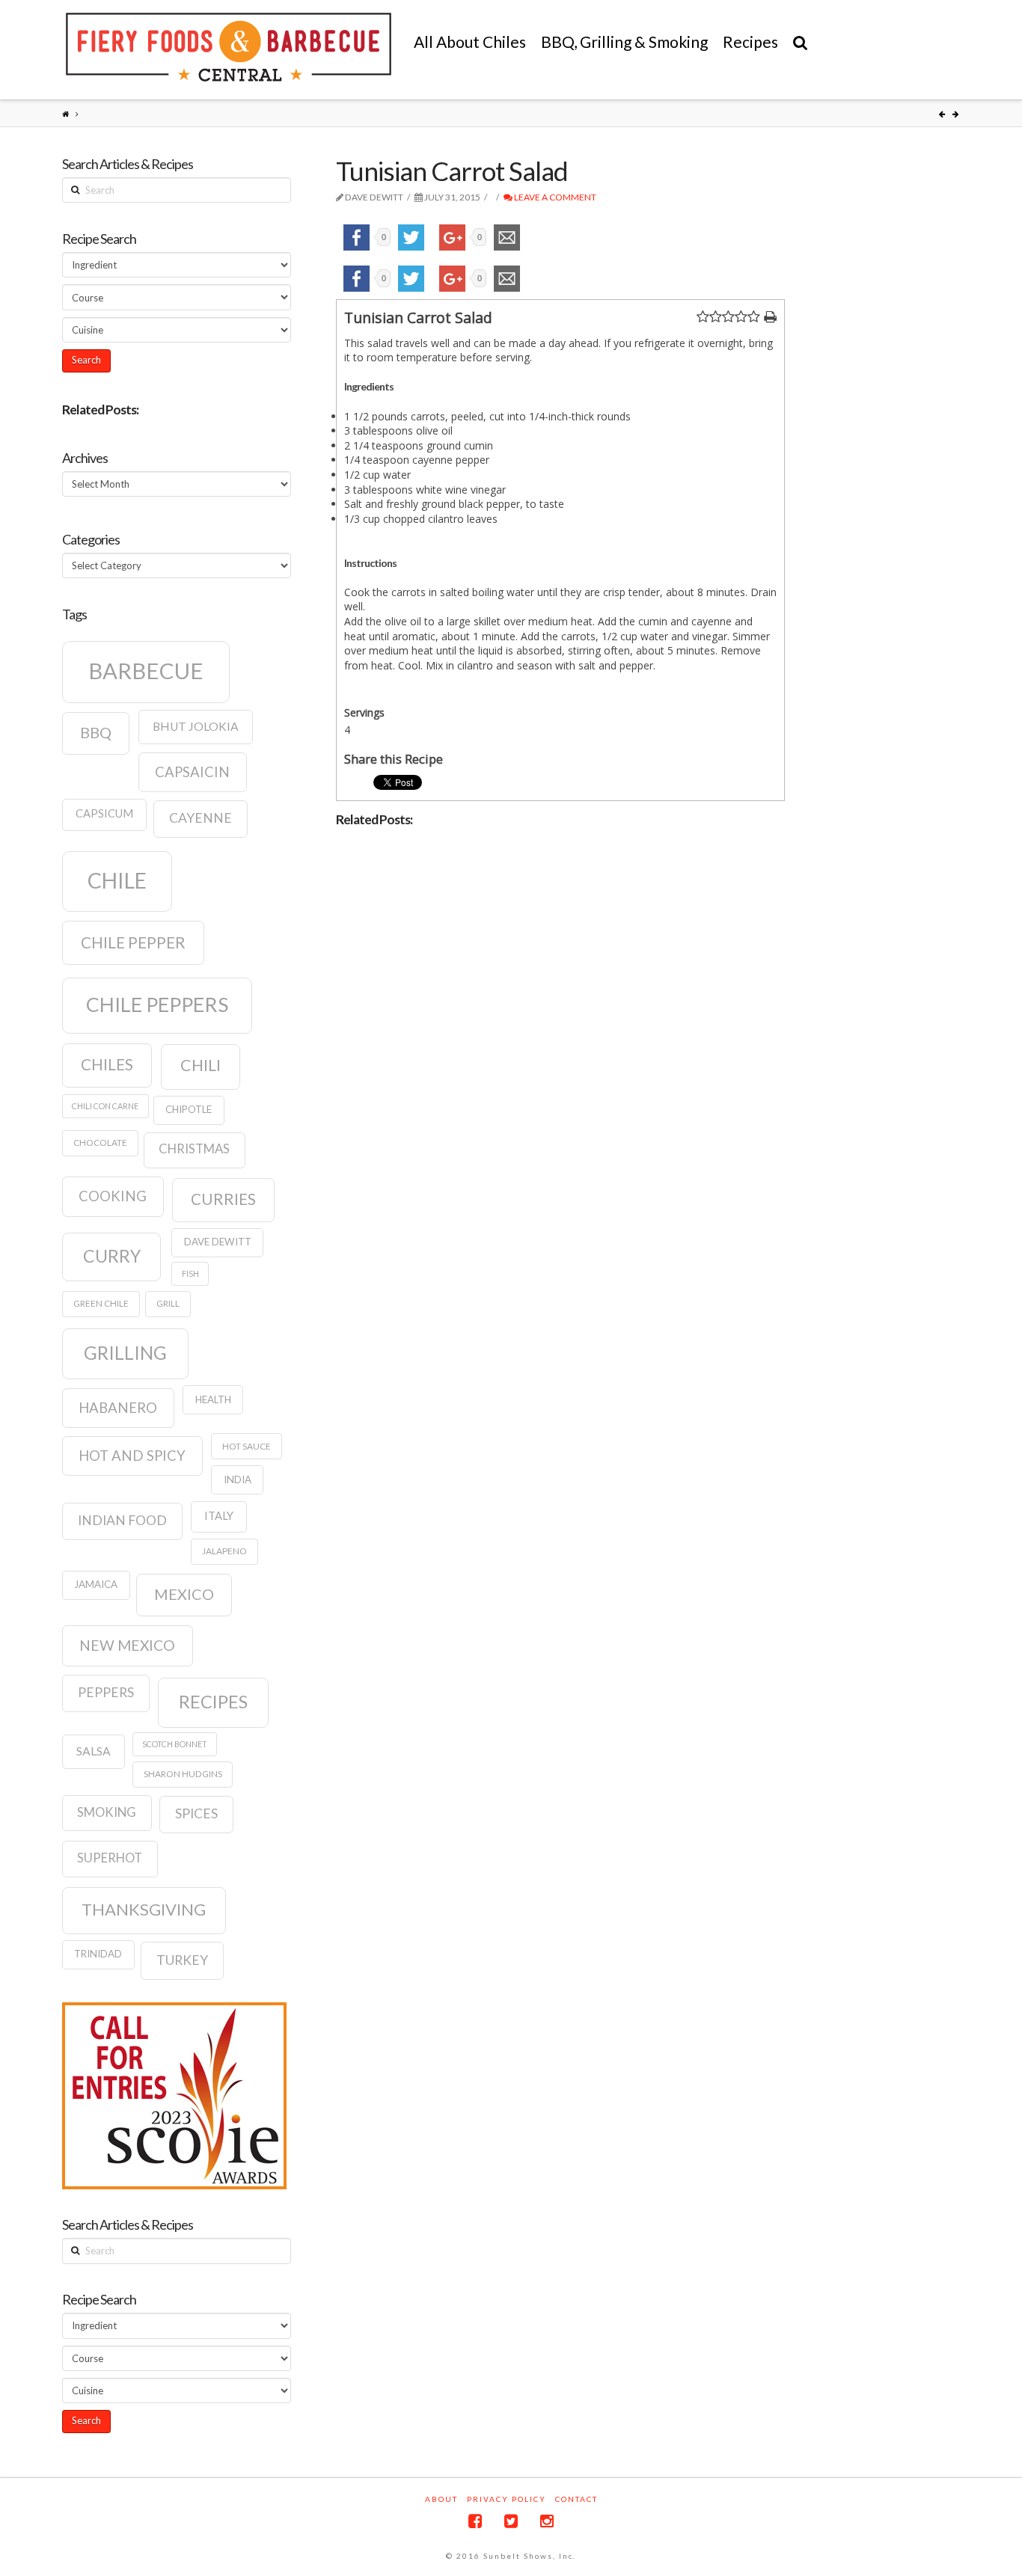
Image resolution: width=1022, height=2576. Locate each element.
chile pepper (133, 942)
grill (168, 1303)
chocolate (100, 1143)
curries (223, 1199)
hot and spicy (132, 1456)
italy (219, 1516)
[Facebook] (475, 2521)
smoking (107, 1812)
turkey (182, 1960)
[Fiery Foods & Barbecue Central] (229, 47)
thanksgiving (144, 1909)
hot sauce (247, 1446)
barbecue (146, 671)
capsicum (104, 813)
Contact (576, 2499)
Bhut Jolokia (196, 726)
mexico (184, 1594)
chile (117, 880)
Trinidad (98, 1954)
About (441, 2499)
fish (190, 1273)
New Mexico (127, 1645)
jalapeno (224, 1551)
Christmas (194, 1149)
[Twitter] (511, 2521)
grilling (125, 1353)
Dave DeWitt (218, 1242)
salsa (94, 1751)
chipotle (189, 1109)
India (238, 1479)
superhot (110, 1858)
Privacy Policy (507, 2499)
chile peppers (157, 1005)
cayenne (201, 818)
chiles (107, 1064)
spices (196, 1813)
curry (112, 1256)
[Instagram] (547, 2521)
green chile (101, 1303)
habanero (118, 1408)
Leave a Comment (554, 197)
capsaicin (192, 772)
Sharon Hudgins (183, 1774)
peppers (106, 1692)
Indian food (122, 1520)
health (213, 1399)
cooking (113, 1196)
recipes (213, 1702)
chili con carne (105, 1106)
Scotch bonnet (175, 1744)
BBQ (96, 732)
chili (201, 1065)
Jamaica (96, 1584)
